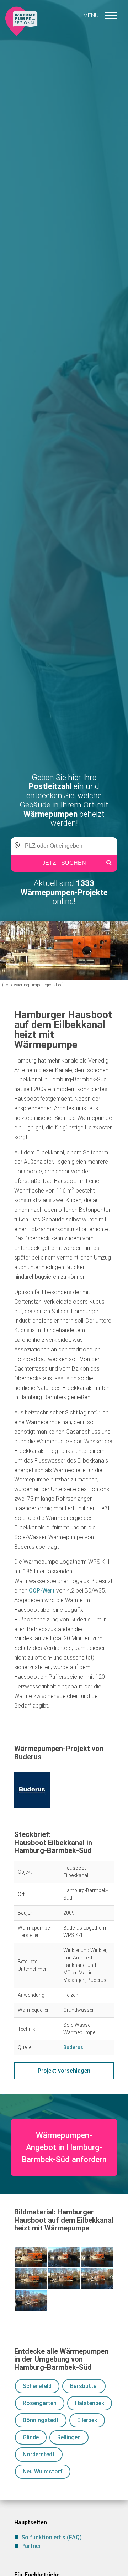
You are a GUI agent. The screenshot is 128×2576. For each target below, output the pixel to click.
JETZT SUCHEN (64, 863)
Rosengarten (40, 2403)
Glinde (31, 2437)
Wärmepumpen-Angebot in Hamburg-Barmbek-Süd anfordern (64, 2147)
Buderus (73, 2047)
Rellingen (69, 2437)
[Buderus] (64, 1790)
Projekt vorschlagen (64, 2071)
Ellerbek (87, 2420)
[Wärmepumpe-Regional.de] (21, 21)
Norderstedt (39, 2454)
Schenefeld (37, 2386)
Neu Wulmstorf (43, 2471)
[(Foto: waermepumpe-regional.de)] (31, 2257)
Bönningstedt (41, 2420)
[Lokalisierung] (16, 846)
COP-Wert (42, 1591)
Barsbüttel (84, 2386)
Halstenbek (90, 2403)
